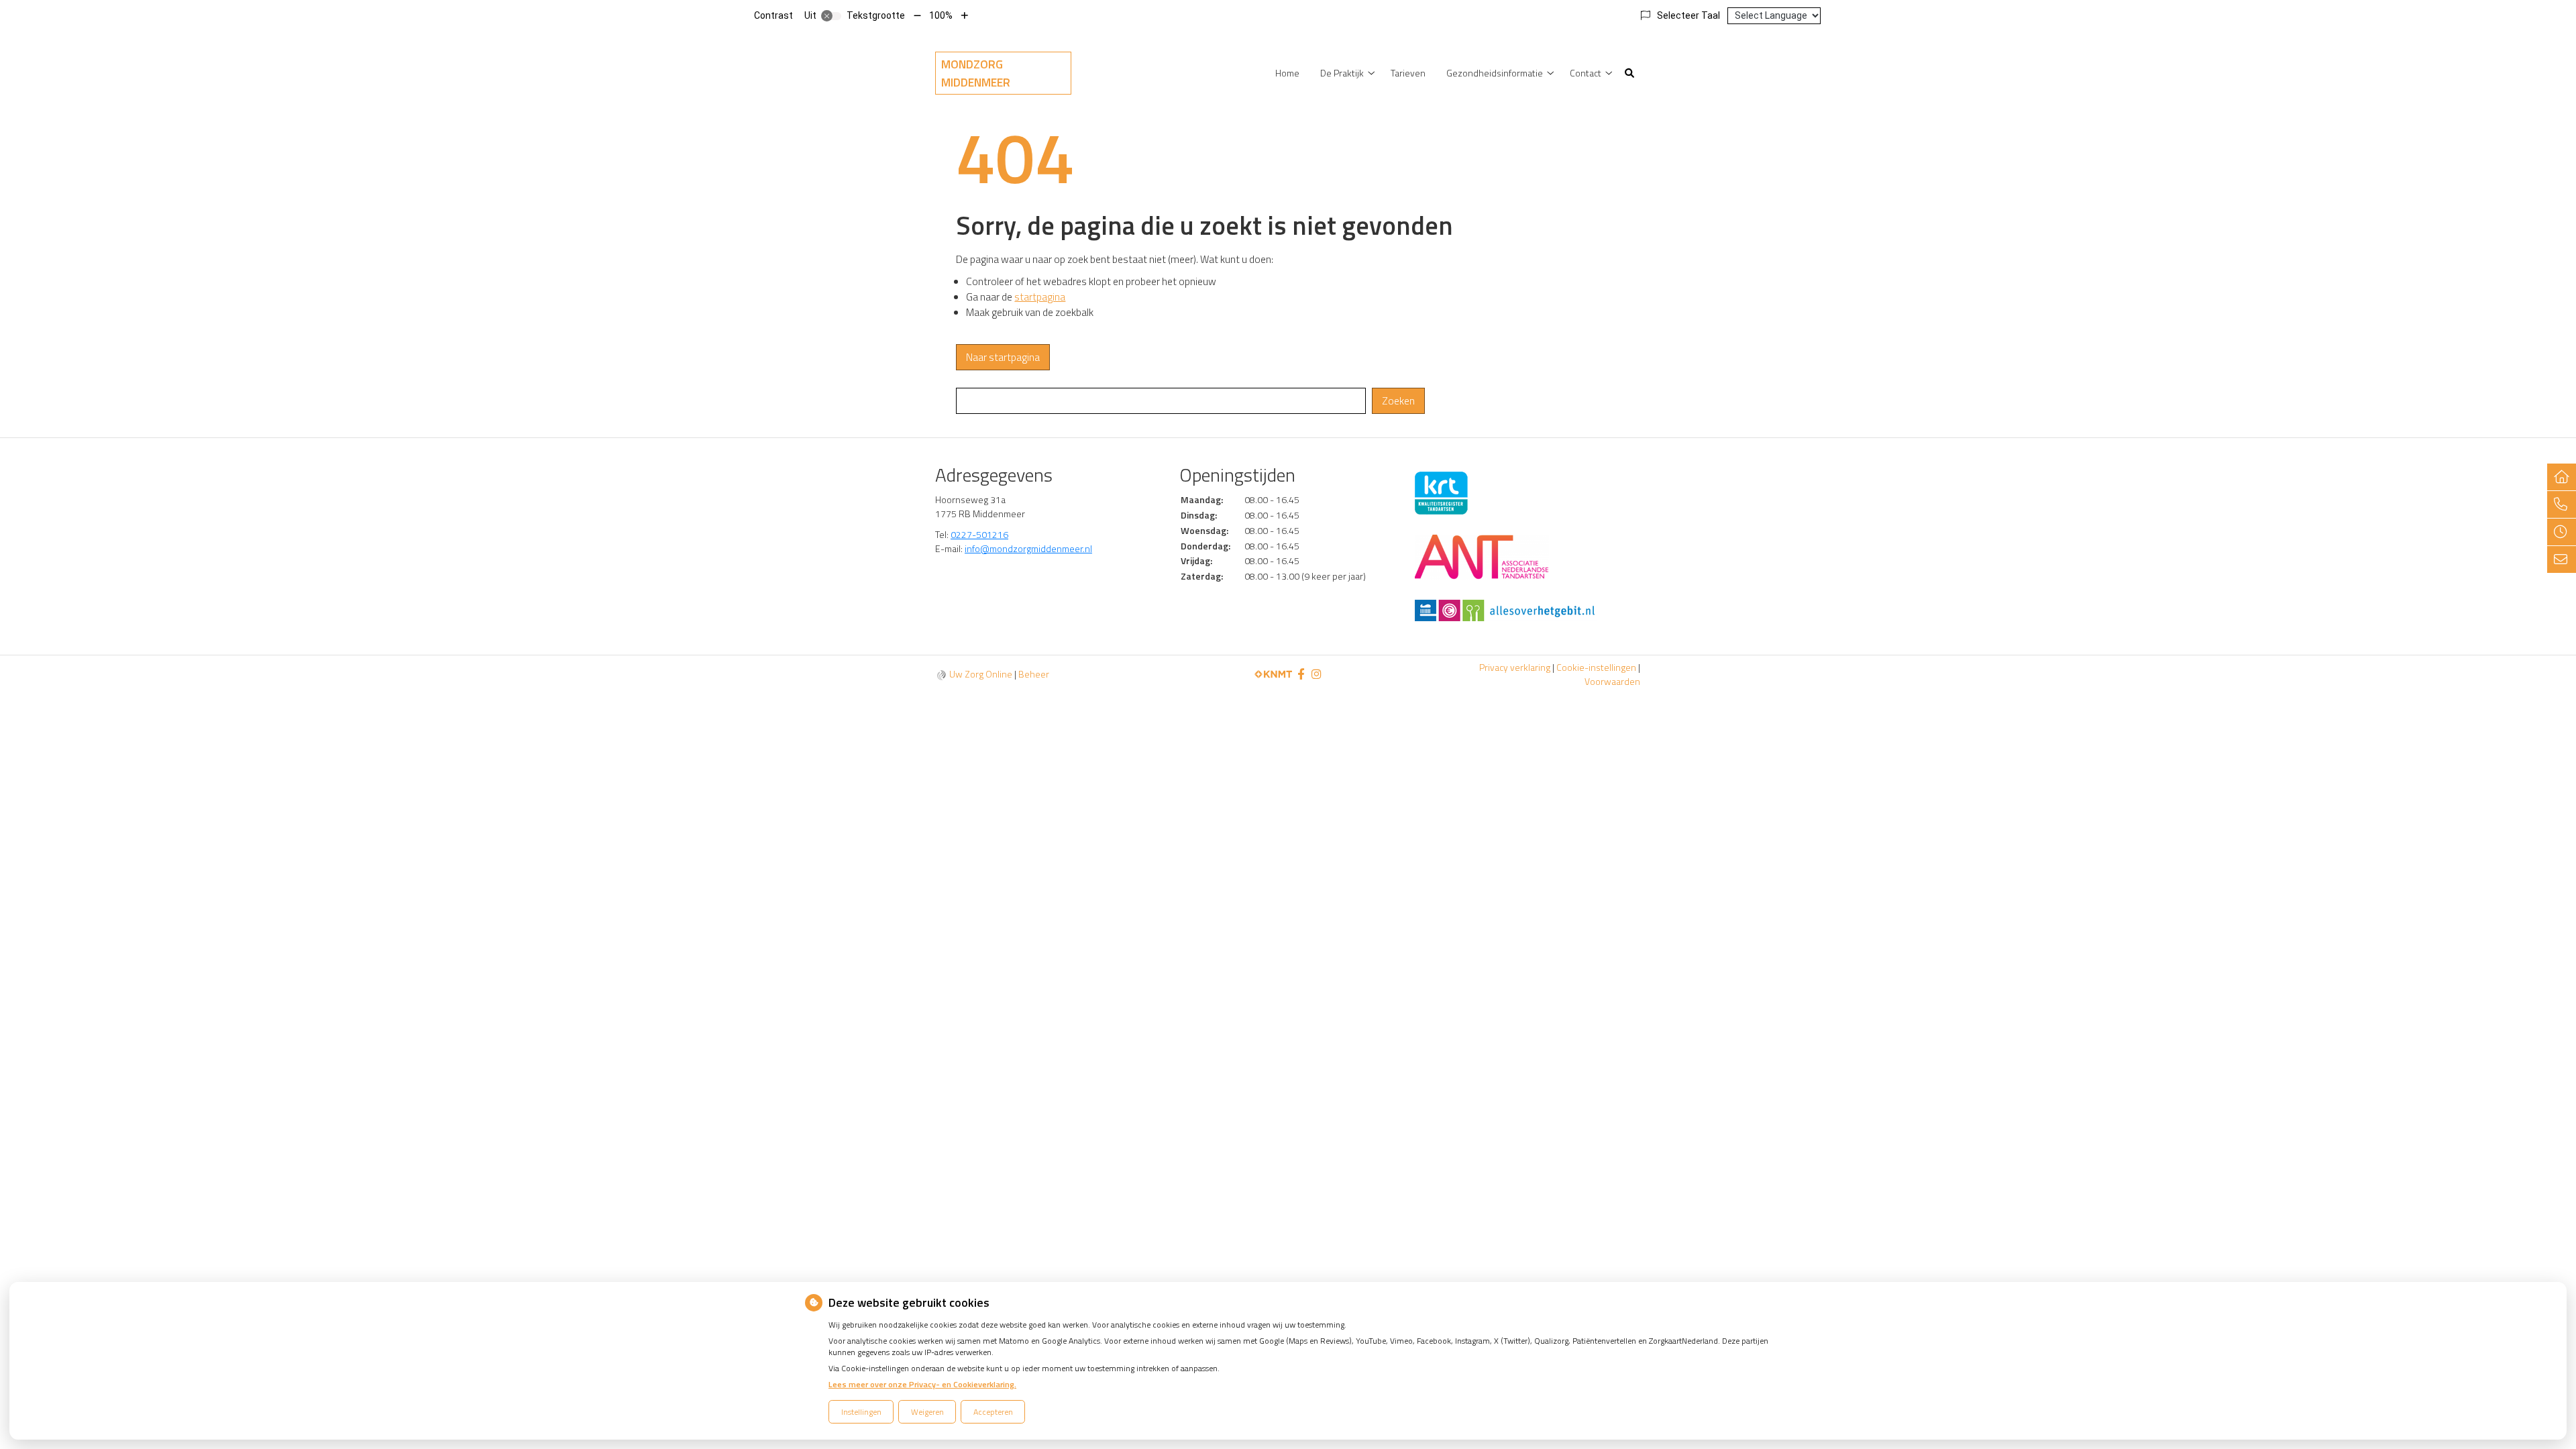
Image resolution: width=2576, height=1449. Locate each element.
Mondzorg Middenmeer (976, 73)
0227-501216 (979, 534)
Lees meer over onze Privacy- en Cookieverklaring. (922, 1384)
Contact (1586, 73)
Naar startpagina (1003, 357)
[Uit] (831, 16)
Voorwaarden (1612, 681)
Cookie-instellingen (1596, 667)
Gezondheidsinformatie (1495, 73)
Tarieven (1408, 73)
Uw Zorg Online (981, 674)
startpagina (1040, 297)
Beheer (1034, 674)
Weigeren (927, 1412)
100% (941, 15)
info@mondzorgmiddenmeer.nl (1028, 548)
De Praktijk (1342, 73)
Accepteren (993, 1412)
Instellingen (861, 1412)
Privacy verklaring (1515, 667)
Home (1287, 73)
